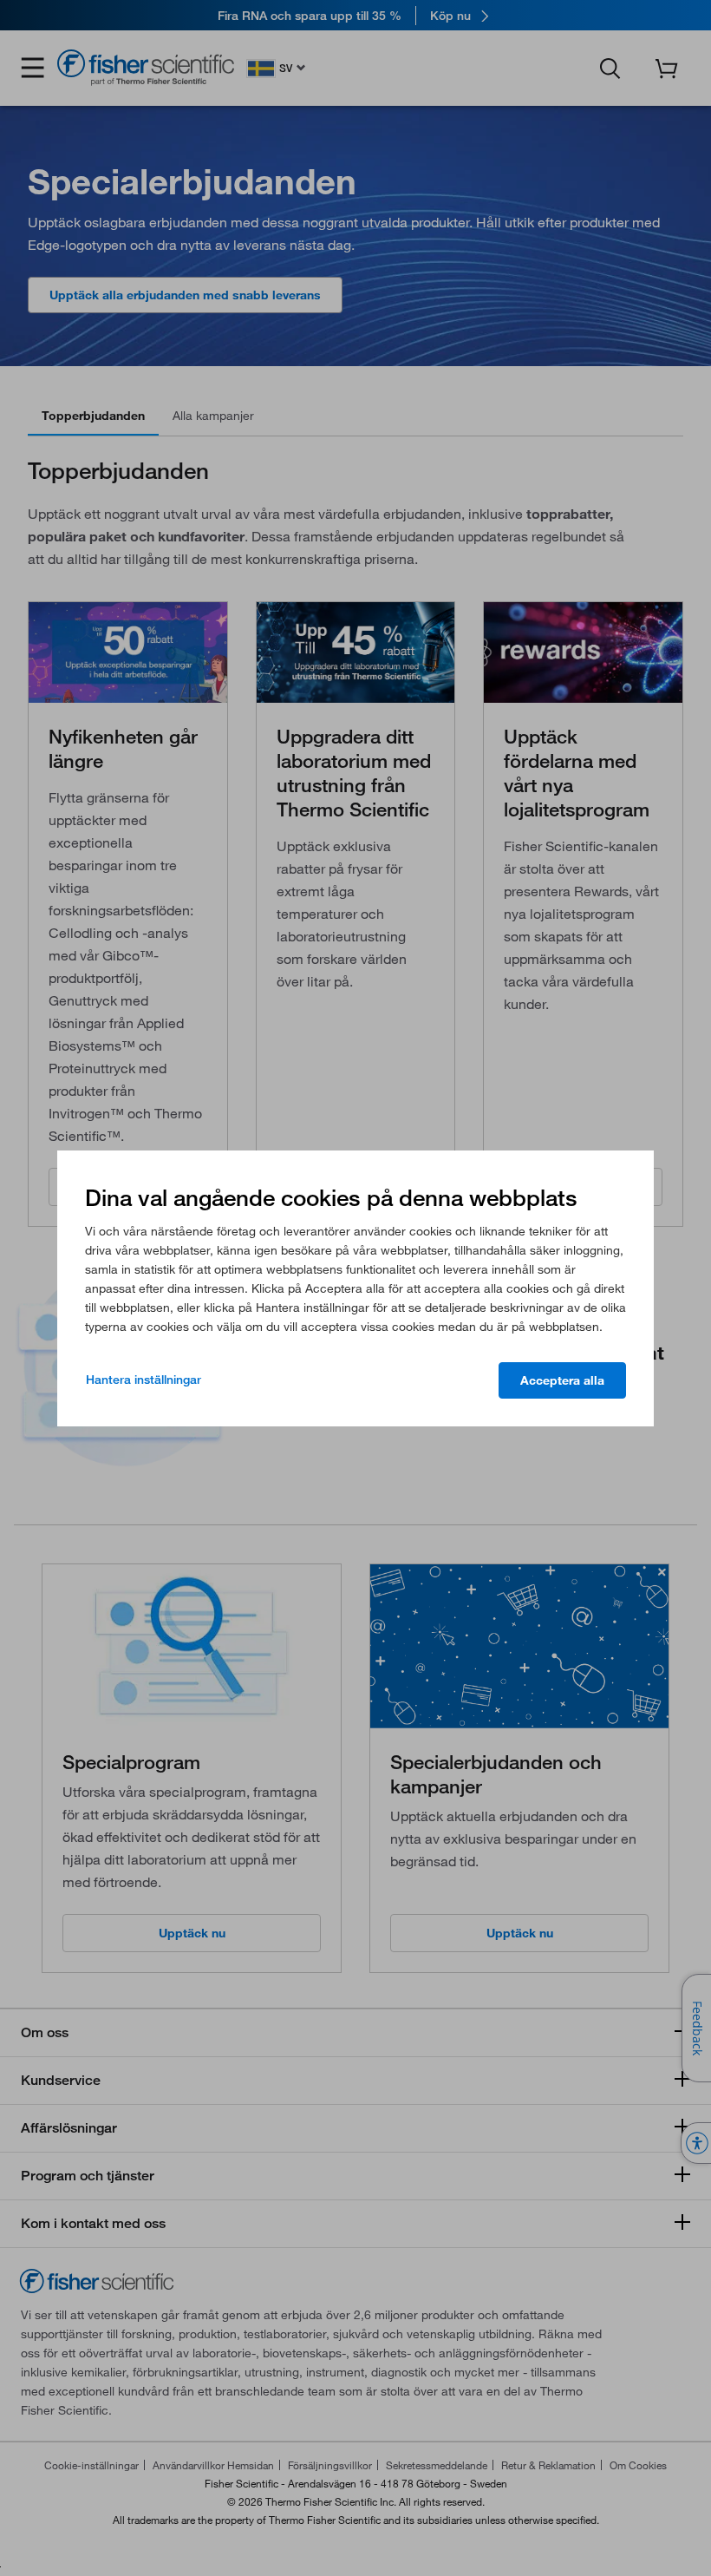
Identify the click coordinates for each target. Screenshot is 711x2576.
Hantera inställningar (144, 1380)
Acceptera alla (562, 1380)
